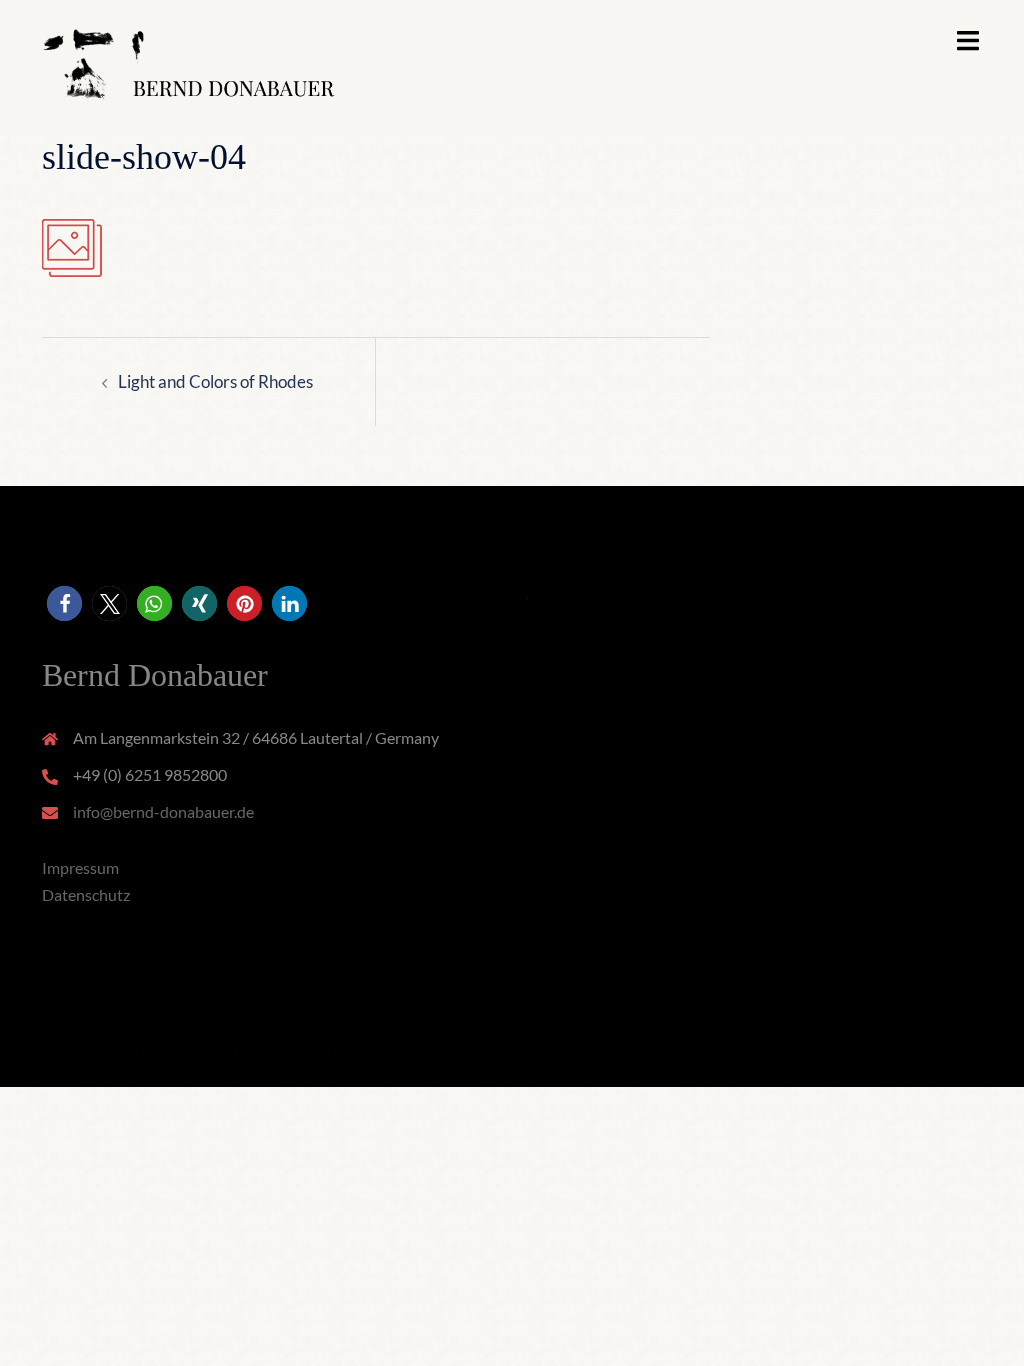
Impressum (80, 867)
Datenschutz (86, 894)
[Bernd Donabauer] (188, 65)
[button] (64, 603)
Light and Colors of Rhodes (215, 381)
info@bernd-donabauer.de (163, 811)
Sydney (396, 1052)
